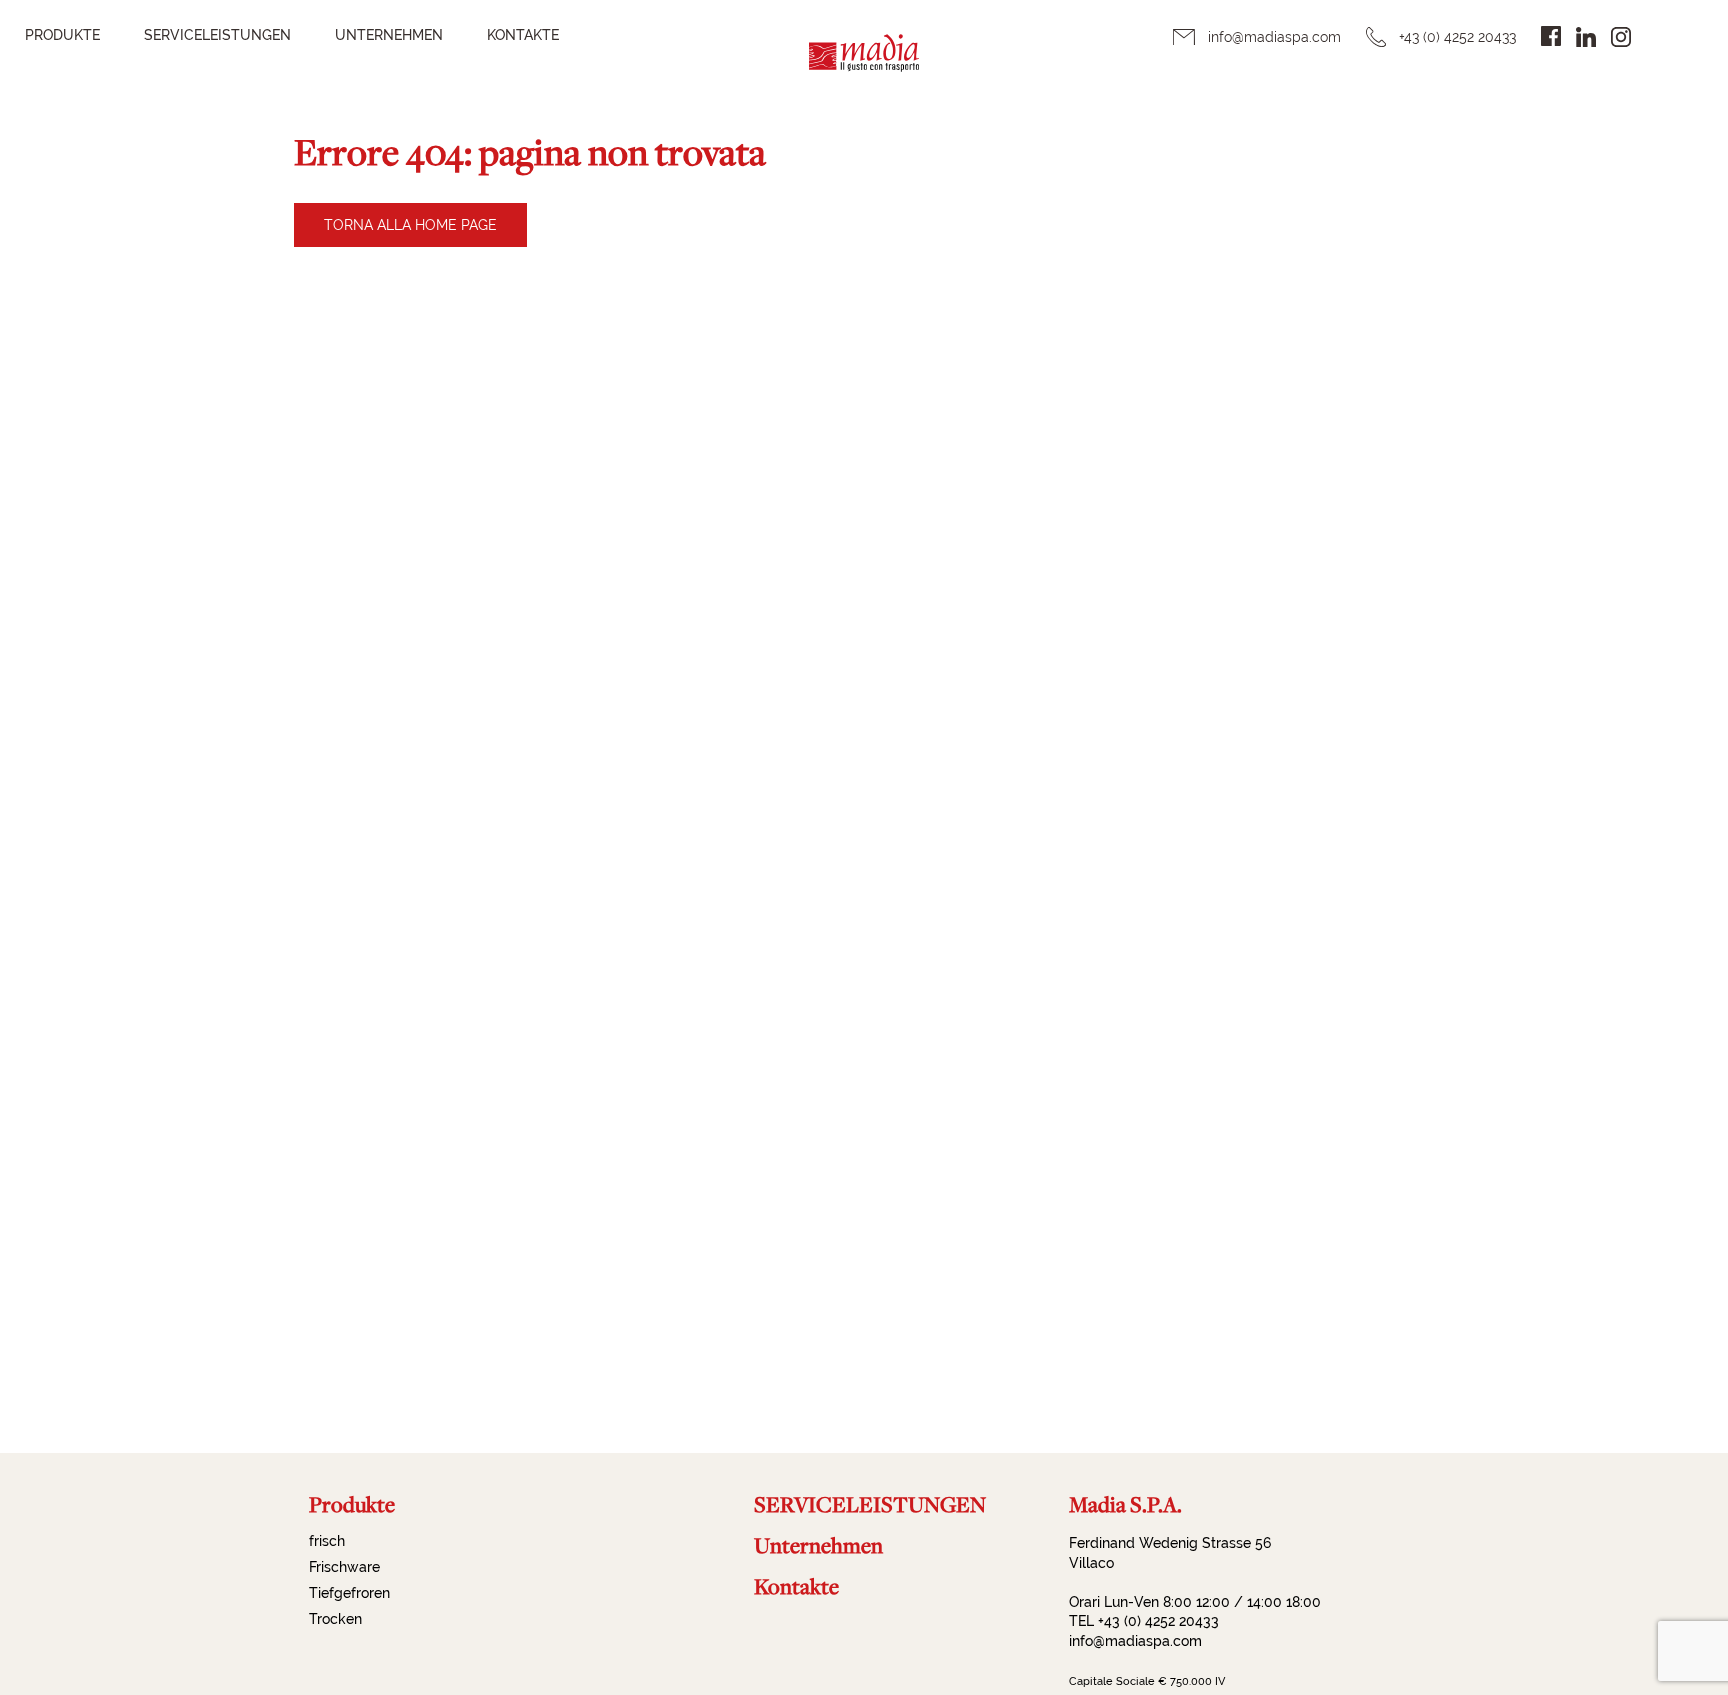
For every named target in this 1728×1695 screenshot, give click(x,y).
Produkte (62, 35)
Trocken (335, 1619)
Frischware (344, 1567)
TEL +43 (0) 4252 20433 (1144, 1621)
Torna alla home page (410, 225)
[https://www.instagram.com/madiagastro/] (1621, 37)
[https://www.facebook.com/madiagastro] (1551, 36)
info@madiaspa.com (1274, 37)
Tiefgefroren (349, 1593)
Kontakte (523, 35)
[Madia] (864, 65)
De (1667, 36)
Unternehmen (389, 35)
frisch (327, 1541)
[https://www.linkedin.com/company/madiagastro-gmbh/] (1586, 37)
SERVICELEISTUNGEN (217, 35)
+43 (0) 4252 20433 (1457, 37)
